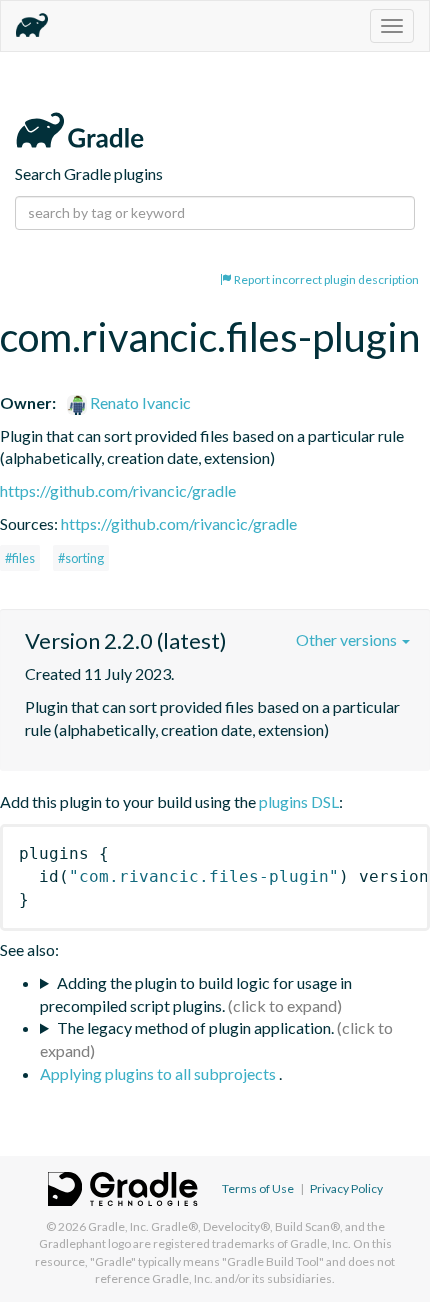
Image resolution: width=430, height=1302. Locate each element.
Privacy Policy (346, 1188)
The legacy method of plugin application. (195, 1027)
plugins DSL (299, 801)
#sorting (81, 558)
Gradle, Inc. (118, 1226)
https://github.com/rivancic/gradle (118, 490)
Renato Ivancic (139, 402)
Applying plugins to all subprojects (159, 1073)
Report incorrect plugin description (325, 279)
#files (20, 558)
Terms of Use (258, 1188)
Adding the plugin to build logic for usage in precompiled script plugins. (196, 994)
